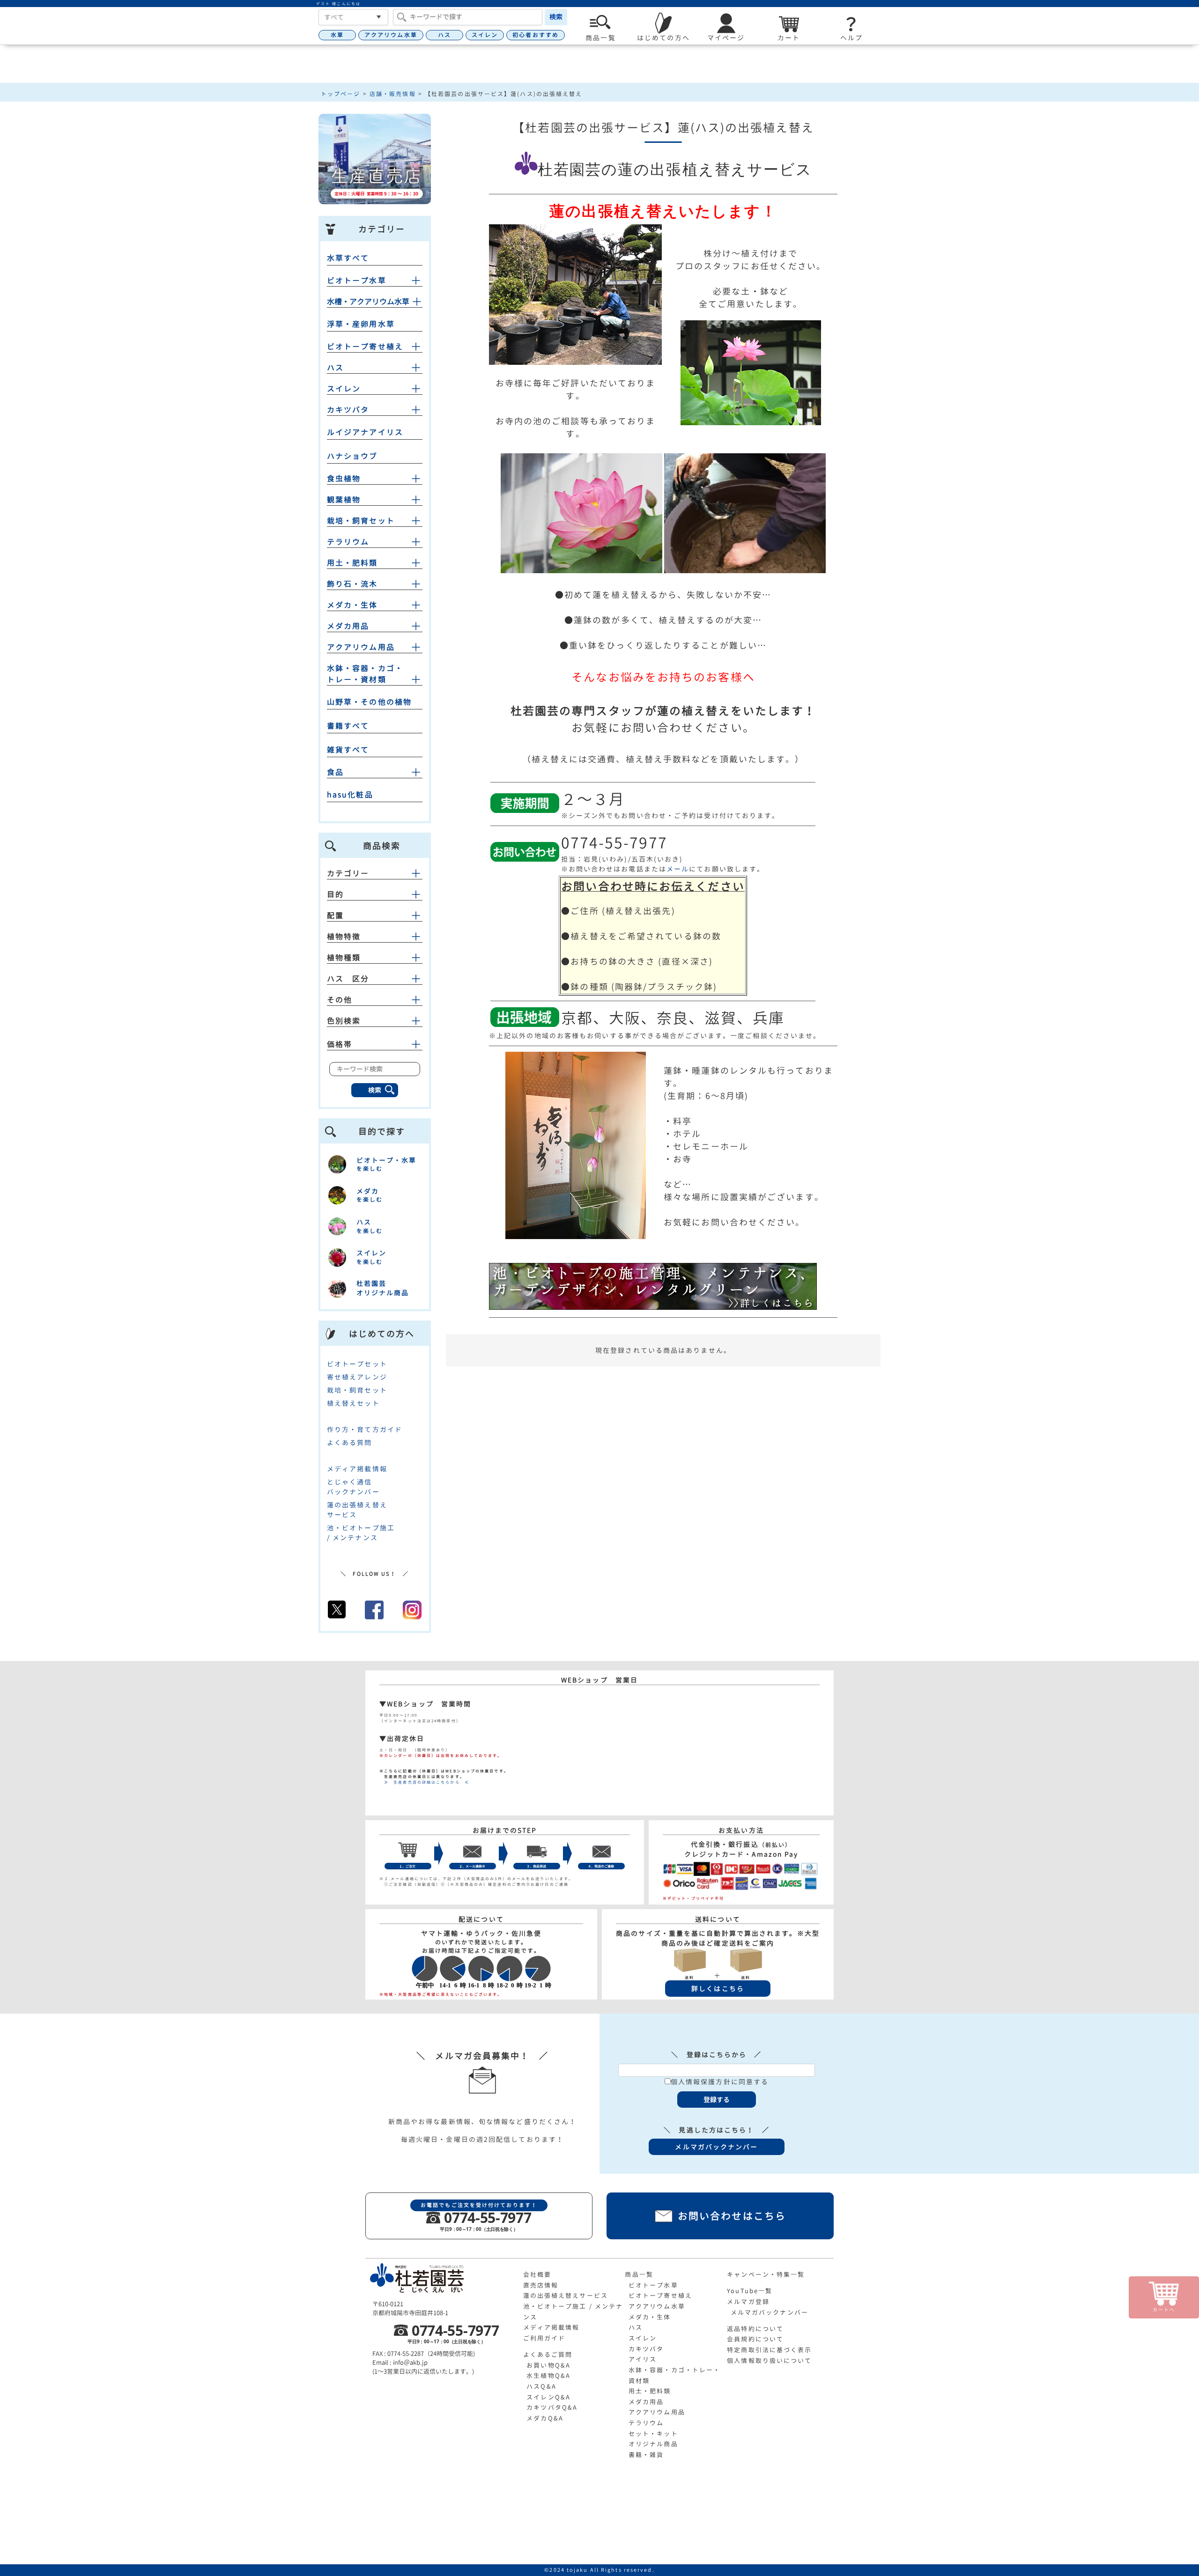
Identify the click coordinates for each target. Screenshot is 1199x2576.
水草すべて (348, 258)
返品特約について (755, 2329)
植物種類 (344, 958)
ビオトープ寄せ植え (365, 347)
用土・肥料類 (352, 563)
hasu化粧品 (350, 795)
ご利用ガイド (544, 2338)
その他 (340, 1000)
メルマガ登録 (748, 2302)
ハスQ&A (541, 2386)
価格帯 (340, 1044)
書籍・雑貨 (646, 2455)
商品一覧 (639, 2274)
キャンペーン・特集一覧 (766, 2274)
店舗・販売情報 (393, 94)
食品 (335, 772)
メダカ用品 (348, 626)
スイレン (485, 35)
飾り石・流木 (352, 584)
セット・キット (653, 2434)
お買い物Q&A (548, 2365)
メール (678, 869)
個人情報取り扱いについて (769, 2361)
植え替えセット (353, 1403)
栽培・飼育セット (361, 521)
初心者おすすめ (536, 35)
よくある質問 (350, 1443)
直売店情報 (541, 2285)
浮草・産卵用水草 (361, 324)
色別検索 (344, 1021)
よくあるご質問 (548, 2355)
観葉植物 (344, 500)
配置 (335, 915)
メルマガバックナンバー (770, 2312)
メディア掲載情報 (357, 1469)
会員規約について (755, 2339)
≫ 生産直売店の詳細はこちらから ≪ (424, 1782)
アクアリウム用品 (361, 647)
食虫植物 (344, 479)
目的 (335, 894)
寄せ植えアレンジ (357, 1377)
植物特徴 (344, 937)
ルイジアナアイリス (365, 432)
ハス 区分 (348, 979)
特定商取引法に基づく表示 (769, 2350)
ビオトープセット (357, 1364)
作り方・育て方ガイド (365, 1429)
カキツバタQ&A (552, 2407)
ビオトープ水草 (357, 280)
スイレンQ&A (548, 2397)
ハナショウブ (352, 456)
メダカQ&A (545, 2418)
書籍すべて (348, 726)
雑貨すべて (348, 750)
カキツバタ (348, 410)
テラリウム (348, 542)
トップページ (341, 94)
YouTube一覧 (750, 2291)
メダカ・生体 (352, 605)
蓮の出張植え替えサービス (566, 2296)
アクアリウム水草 (391, 35)
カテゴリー (348, 873)
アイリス (643, 2359)
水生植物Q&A (548, 2376)
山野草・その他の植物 (369, 702)
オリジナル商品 (653, 2444)
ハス (444, 35)
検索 (556, 17)
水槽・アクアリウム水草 (368, 302)
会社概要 (537, 2274)
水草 (337, 35)
